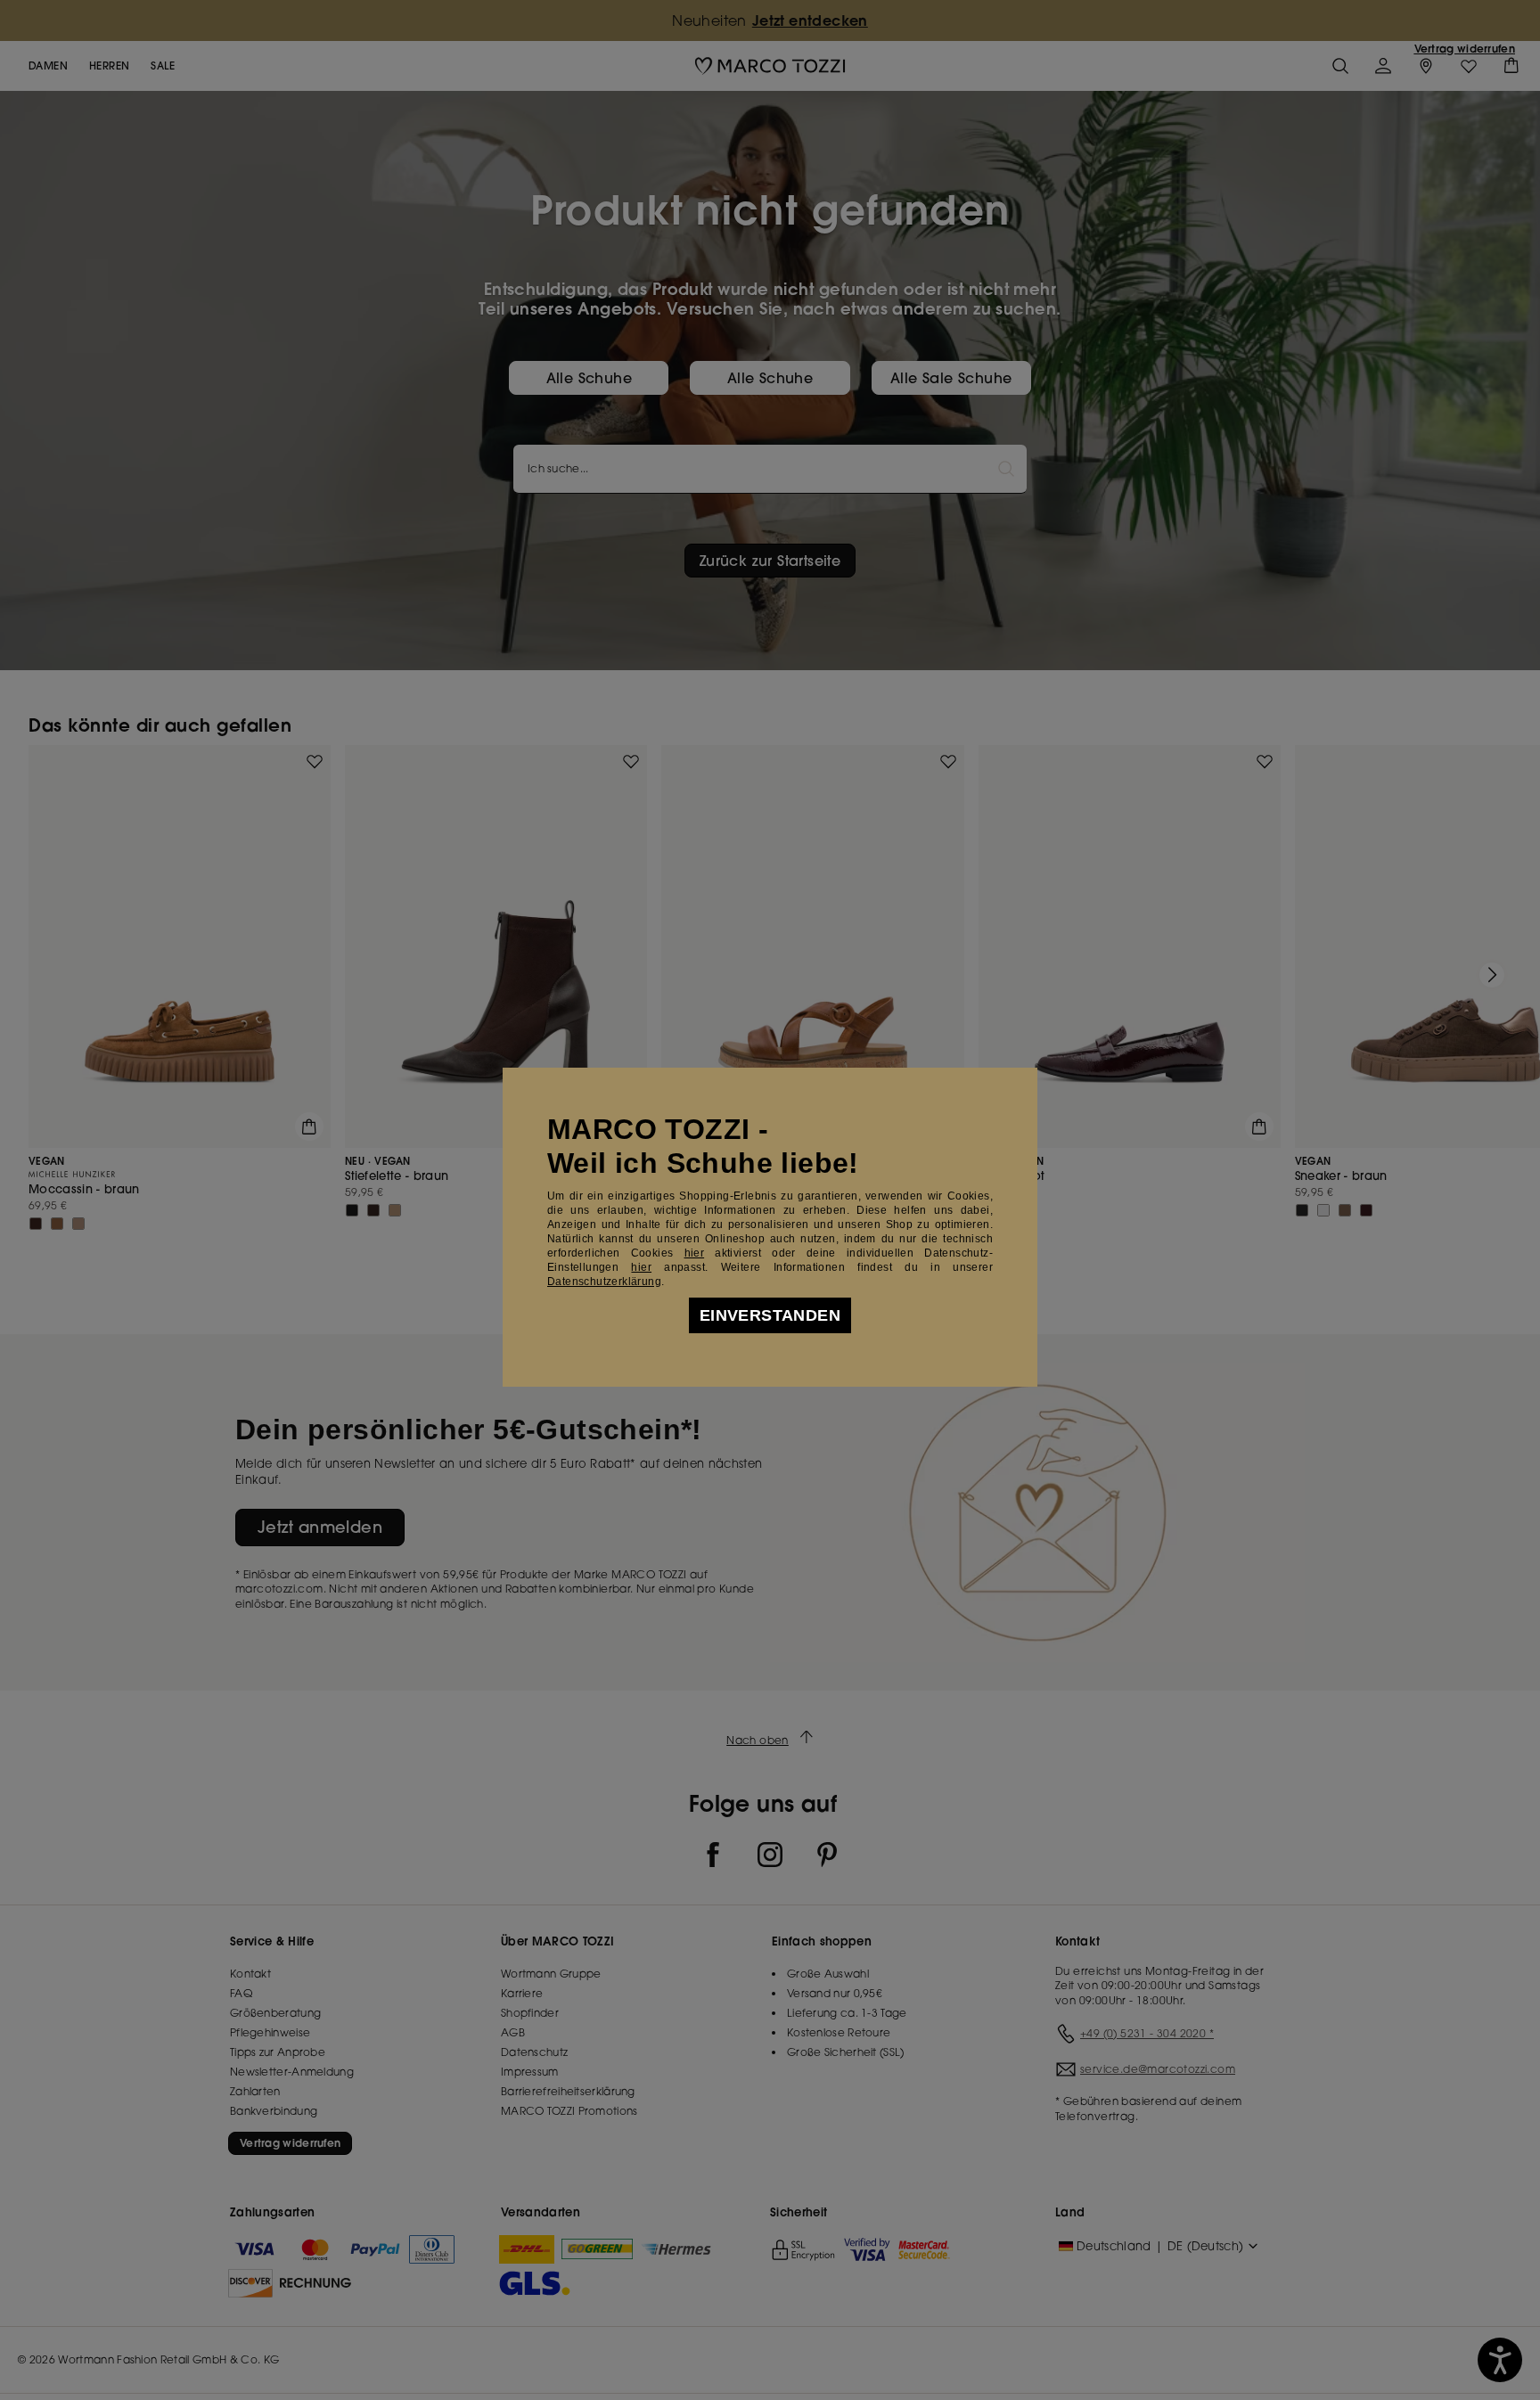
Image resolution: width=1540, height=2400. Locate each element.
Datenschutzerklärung (604, 1282)
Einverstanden (770, 1315)
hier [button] (641, 1267)
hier (695, 1253)
